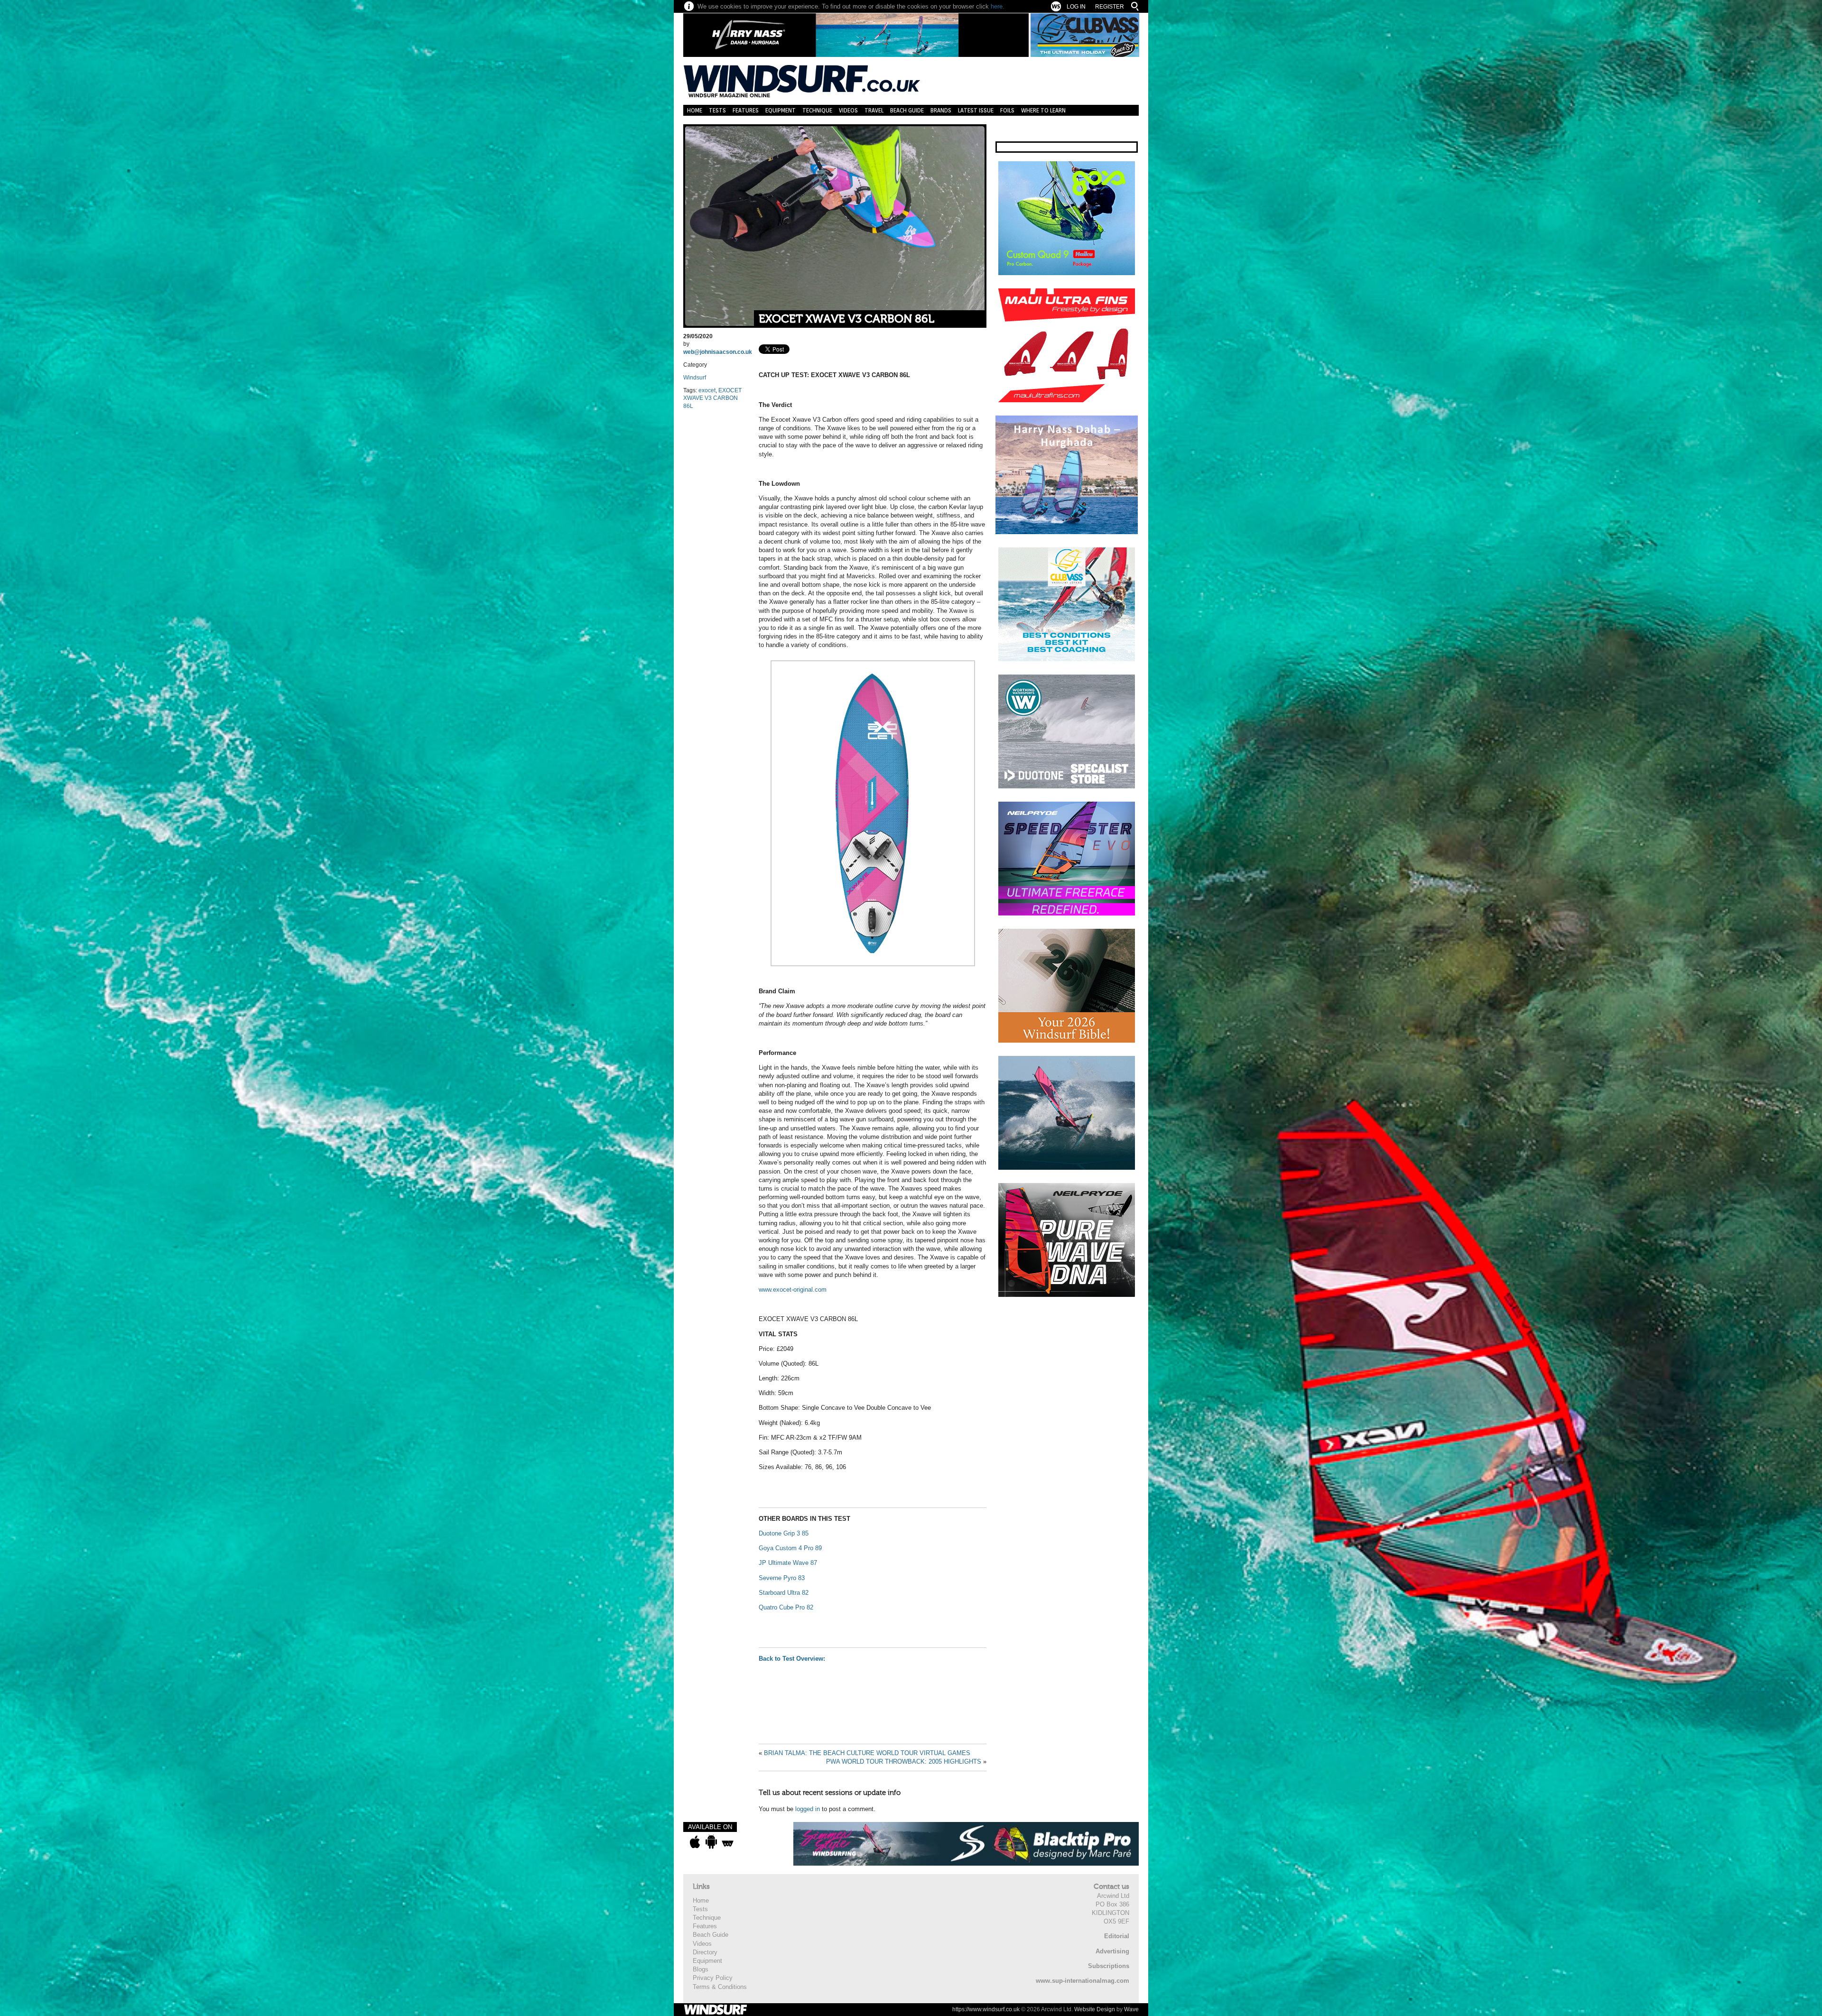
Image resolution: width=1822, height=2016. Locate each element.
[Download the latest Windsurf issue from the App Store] (695, 1842)
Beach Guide (907, 110)
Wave (1131, 2009)
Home (695, 110)
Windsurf (695, 378)
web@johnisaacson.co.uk (718, 352)
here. (998, 6)
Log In (1076, 7)
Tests (717, 110)
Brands (941, 110)
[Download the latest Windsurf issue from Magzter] (728, 1842)
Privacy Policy (713, 1978)
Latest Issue (976, 110)
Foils (1007, 110)
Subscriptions (1109, 1966)
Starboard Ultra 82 (784, 1593)
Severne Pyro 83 (782, 1578)
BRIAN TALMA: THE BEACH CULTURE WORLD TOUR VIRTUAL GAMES (867, 1753)
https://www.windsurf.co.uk (986, 2009)
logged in (808, 1809)
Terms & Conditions (720, 1987)
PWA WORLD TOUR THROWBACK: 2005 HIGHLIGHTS (904, 1762)
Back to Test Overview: (793, 1659)
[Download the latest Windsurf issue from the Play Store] (711, 1842)
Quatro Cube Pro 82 (786, 1607)
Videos (848, 110)
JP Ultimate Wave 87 (788, 1563)
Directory (705, 1952)
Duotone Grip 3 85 (784, 1533)
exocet (707, 390)
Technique (817, 110)
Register (1110, 7)
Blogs (701, 1969)
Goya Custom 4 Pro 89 (790, 1548)
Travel (874, 110)
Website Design (1095, 2009)
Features (746, 110)
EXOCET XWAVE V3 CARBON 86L (846, 319)
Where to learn (1043, 110)
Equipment (781, 110)
